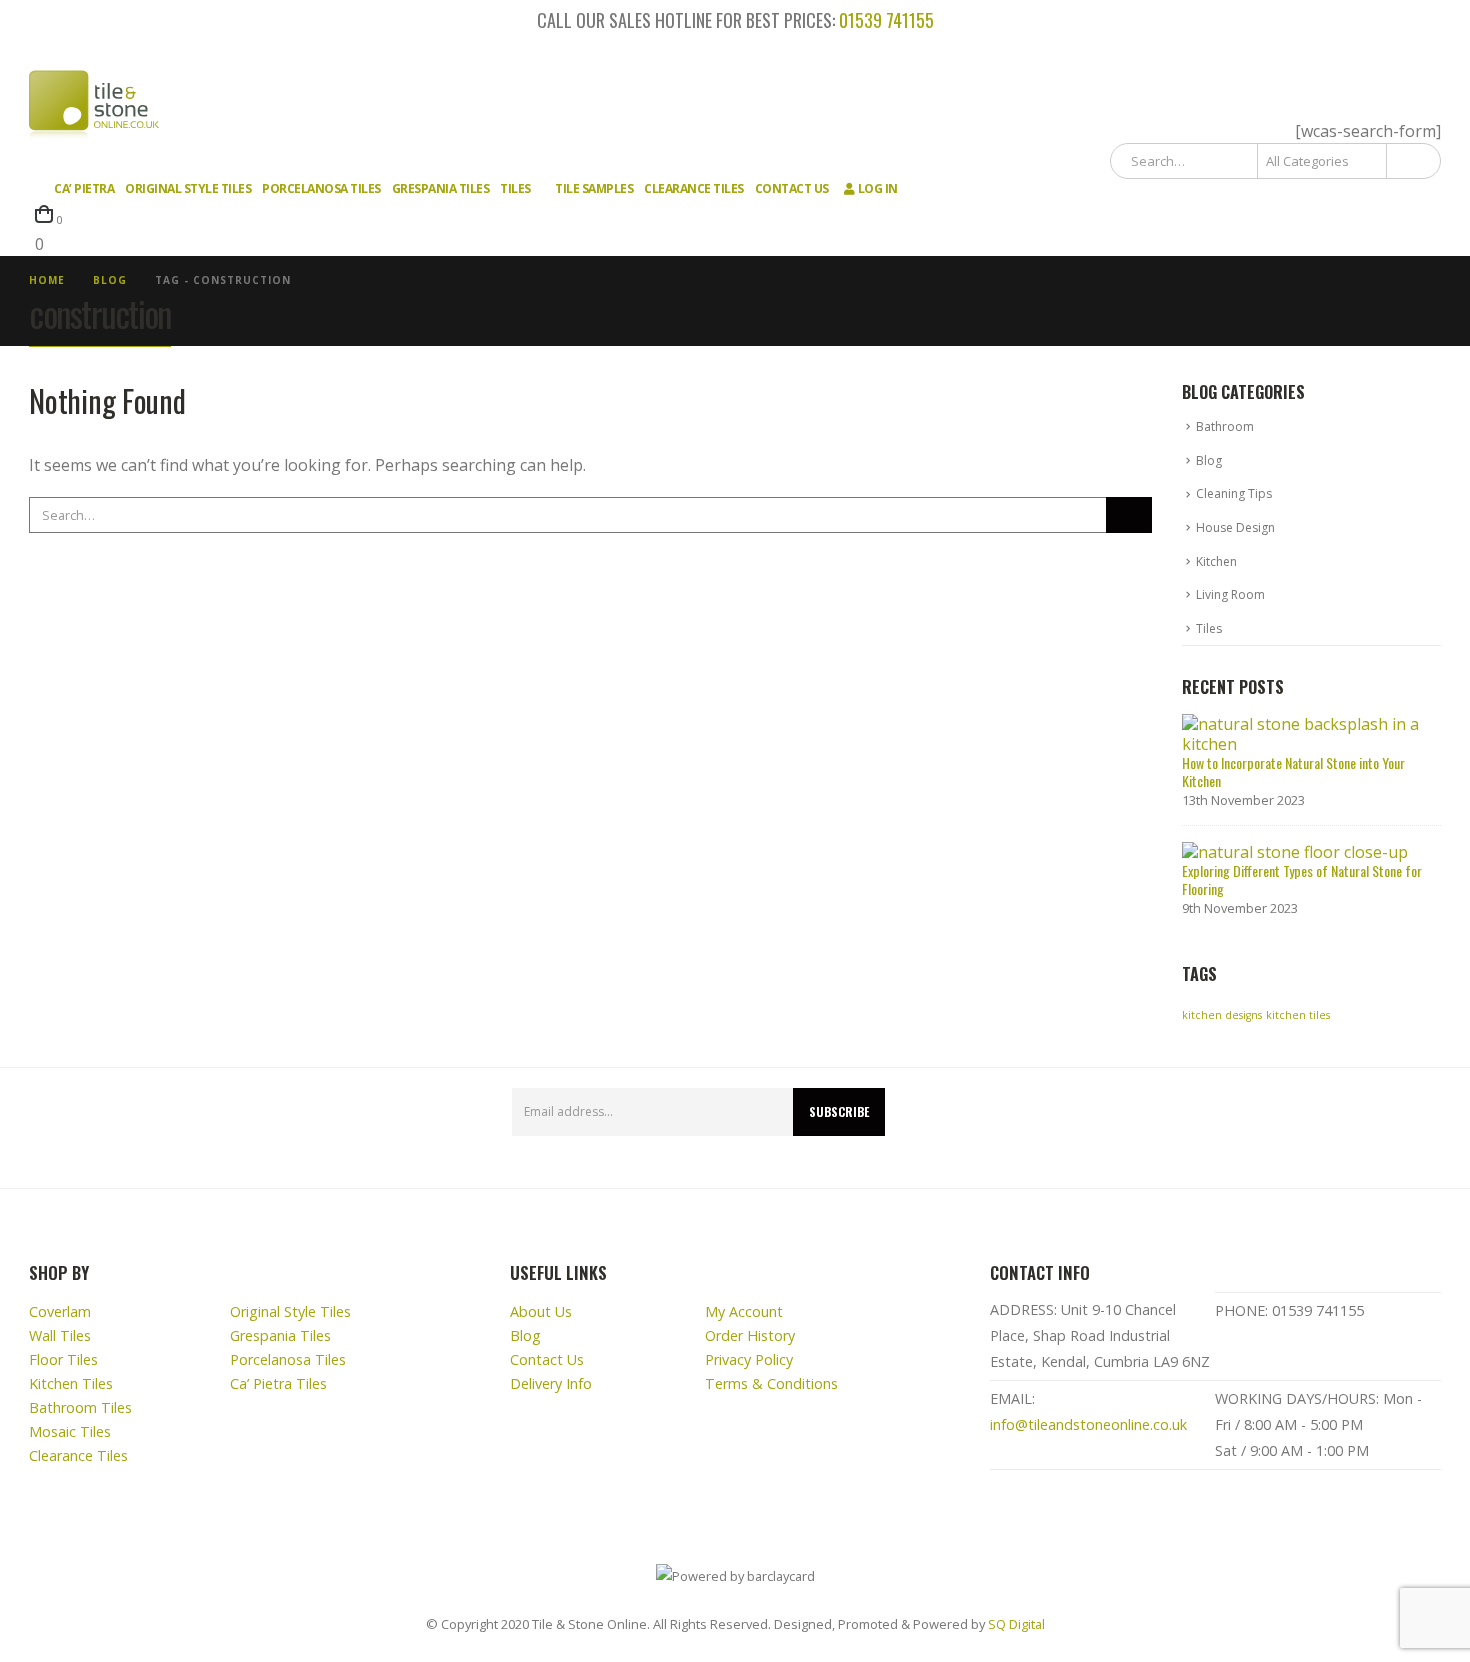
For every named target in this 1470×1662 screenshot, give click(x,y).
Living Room (1230, 594)
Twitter (1419, 1128)
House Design (1235, 527)
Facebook (1371, 1128)
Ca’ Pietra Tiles (278, 1383)
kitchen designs (1222, 1015)
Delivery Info (551, 1383)
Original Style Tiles (188, 188)
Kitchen (1216, 561)
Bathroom (1225, 426)
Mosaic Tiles (70, 1431)
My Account (744, 1311)
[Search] (1412, 161)
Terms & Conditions (771, 1383)
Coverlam (60, 1311)
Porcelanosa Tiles (321, 188)
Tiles (515, 188)
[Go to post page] (1306, 732)
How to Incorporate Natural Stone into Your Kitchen (1293, 771)
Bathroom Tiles (80, 1407)
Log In (878, 188)
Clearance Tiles (694, 188)
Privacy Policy (749, 1359)
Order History (750, 1335)
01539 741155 (886, 20)
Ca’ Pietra (84, 188)
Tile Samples (594, 188)
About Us (541, 1311)
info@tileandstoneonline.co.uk (1088, 1424)
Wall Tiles (60, 1335)
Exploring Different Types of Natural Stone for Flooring (1302, 879)
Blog (1209, 460)
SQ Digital (1016, 1624)
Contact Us (792, 188)
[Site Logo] (94, 106)
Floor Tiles (63, 1359)
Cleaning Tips (1234, 493)
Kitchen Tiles (71, 1383)
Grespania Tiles (441, 188)
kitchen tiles (1298, 1015)
